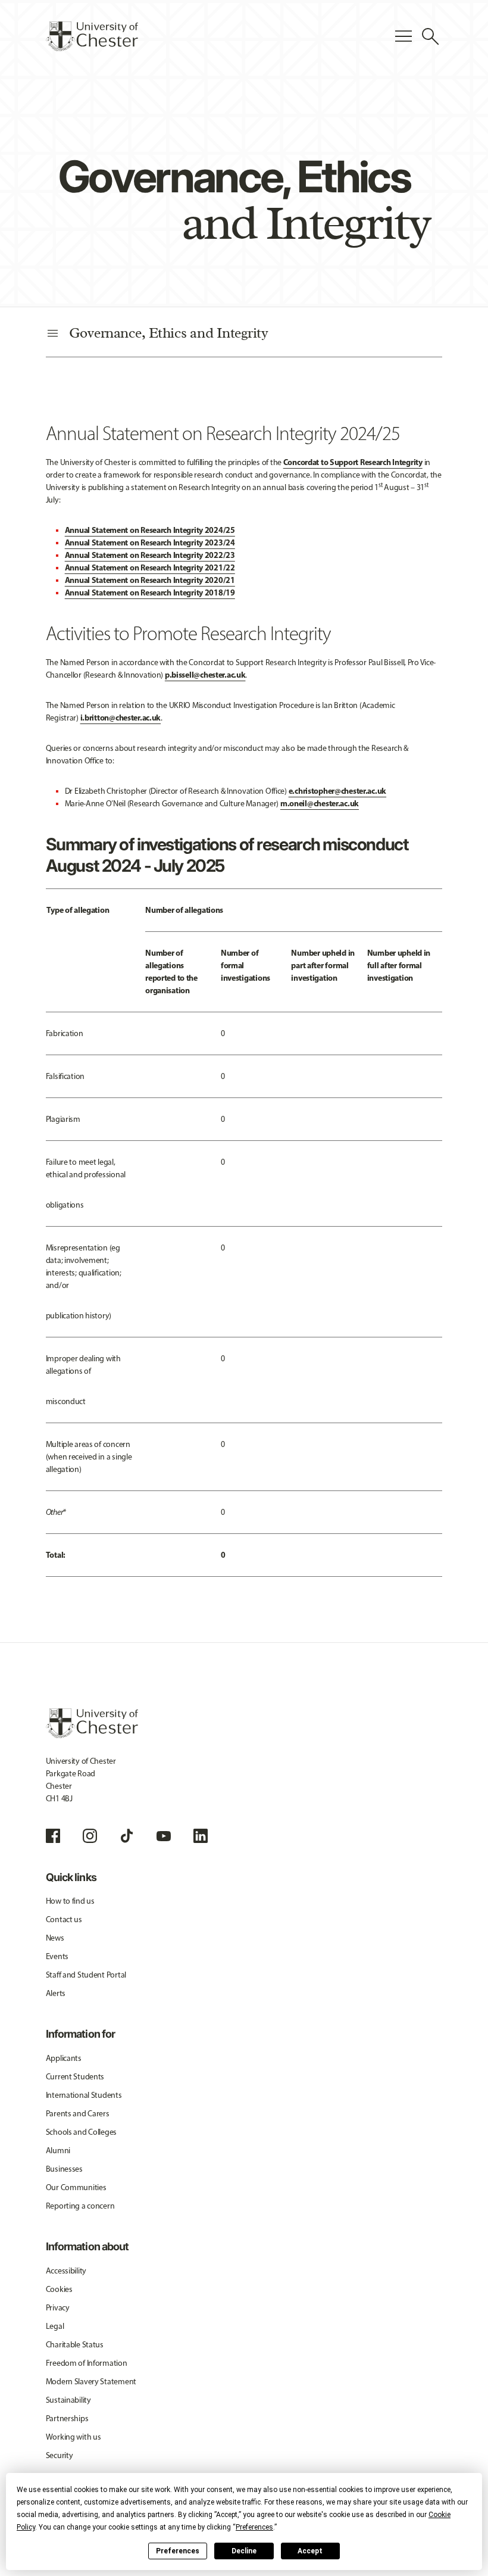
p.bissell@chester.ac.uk (205, 675)
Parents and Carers (78, 2114)
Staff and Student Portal (86, 1975)
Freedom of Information (87, 2363)
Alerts (56, 1993)
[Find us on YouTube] (164, 1836)
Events (57, 1956)
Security (60, 2455)
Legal (55, 2326)
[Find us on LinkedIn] (201, 1836)
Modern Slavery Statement (91, 2382)
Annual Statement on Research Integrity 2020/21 (150, 580)
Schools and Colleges (81, 2132)
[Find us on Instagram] (90, 1836)
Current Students (75, 2077)
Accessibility (66, 2271)
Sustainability (68, 2400)
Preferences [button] (254, 2527)
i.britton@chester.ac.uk (121, 718)
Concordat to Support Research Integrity (353, 462)
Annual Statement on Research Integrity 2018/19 (150, 592)
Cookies (59, 2289)
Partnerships (67, 2418)
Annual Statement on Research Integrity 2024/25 (150, 530)
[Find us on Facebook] (53, 1836)
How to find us (70, 1901)
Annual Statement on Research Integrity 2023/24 (150, 542)
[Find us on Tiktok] (127, 1836)
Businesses (64, 2169)
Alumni (58, 2151)
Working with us (73, 2437)
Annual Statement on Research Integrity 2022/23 (150, 555)
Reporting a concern (80, 2206)
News (55, 1938)
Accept (310, 2551)
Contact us (64, 1919)
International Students (84, 2095)
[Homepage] (92, 36)
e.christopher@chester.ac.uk (337, 791)
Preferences (178, 2551)
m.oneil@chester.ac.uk (320, 803)
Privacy (58, 2308)
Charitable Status (75, 2345)
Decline (244, 2551)
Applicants (64, 2058)
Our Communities (76, 2187)
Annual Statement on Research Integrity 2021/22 (150, 567)
